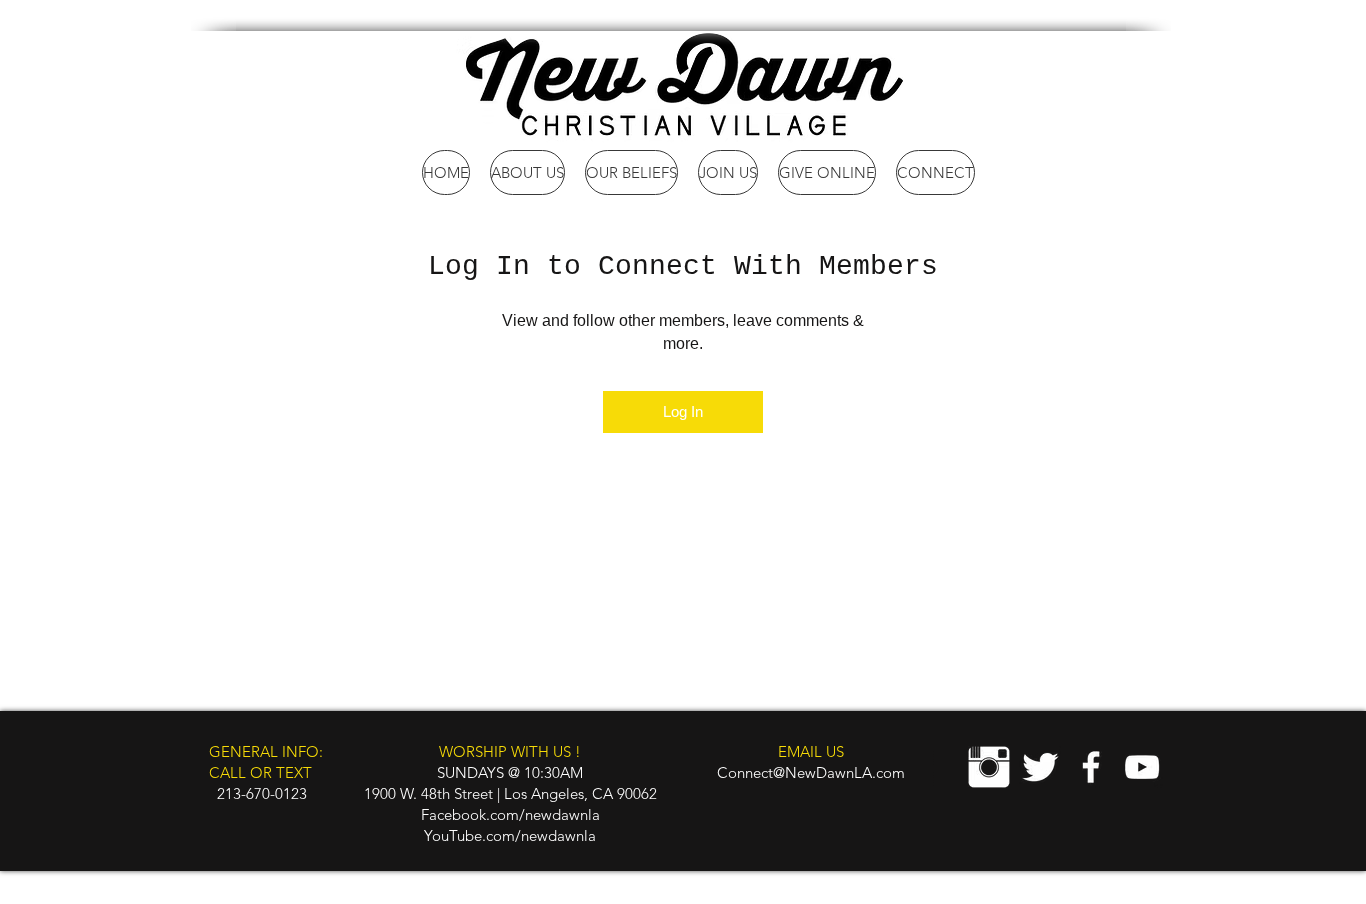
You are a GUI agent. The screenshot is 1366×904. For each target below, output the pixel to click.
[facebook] (1091, 767)
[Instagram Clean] (989, 767)
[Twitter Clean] (1040, 767)
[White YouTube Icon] (1142, 767)
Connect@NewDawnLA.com (811, 772)
